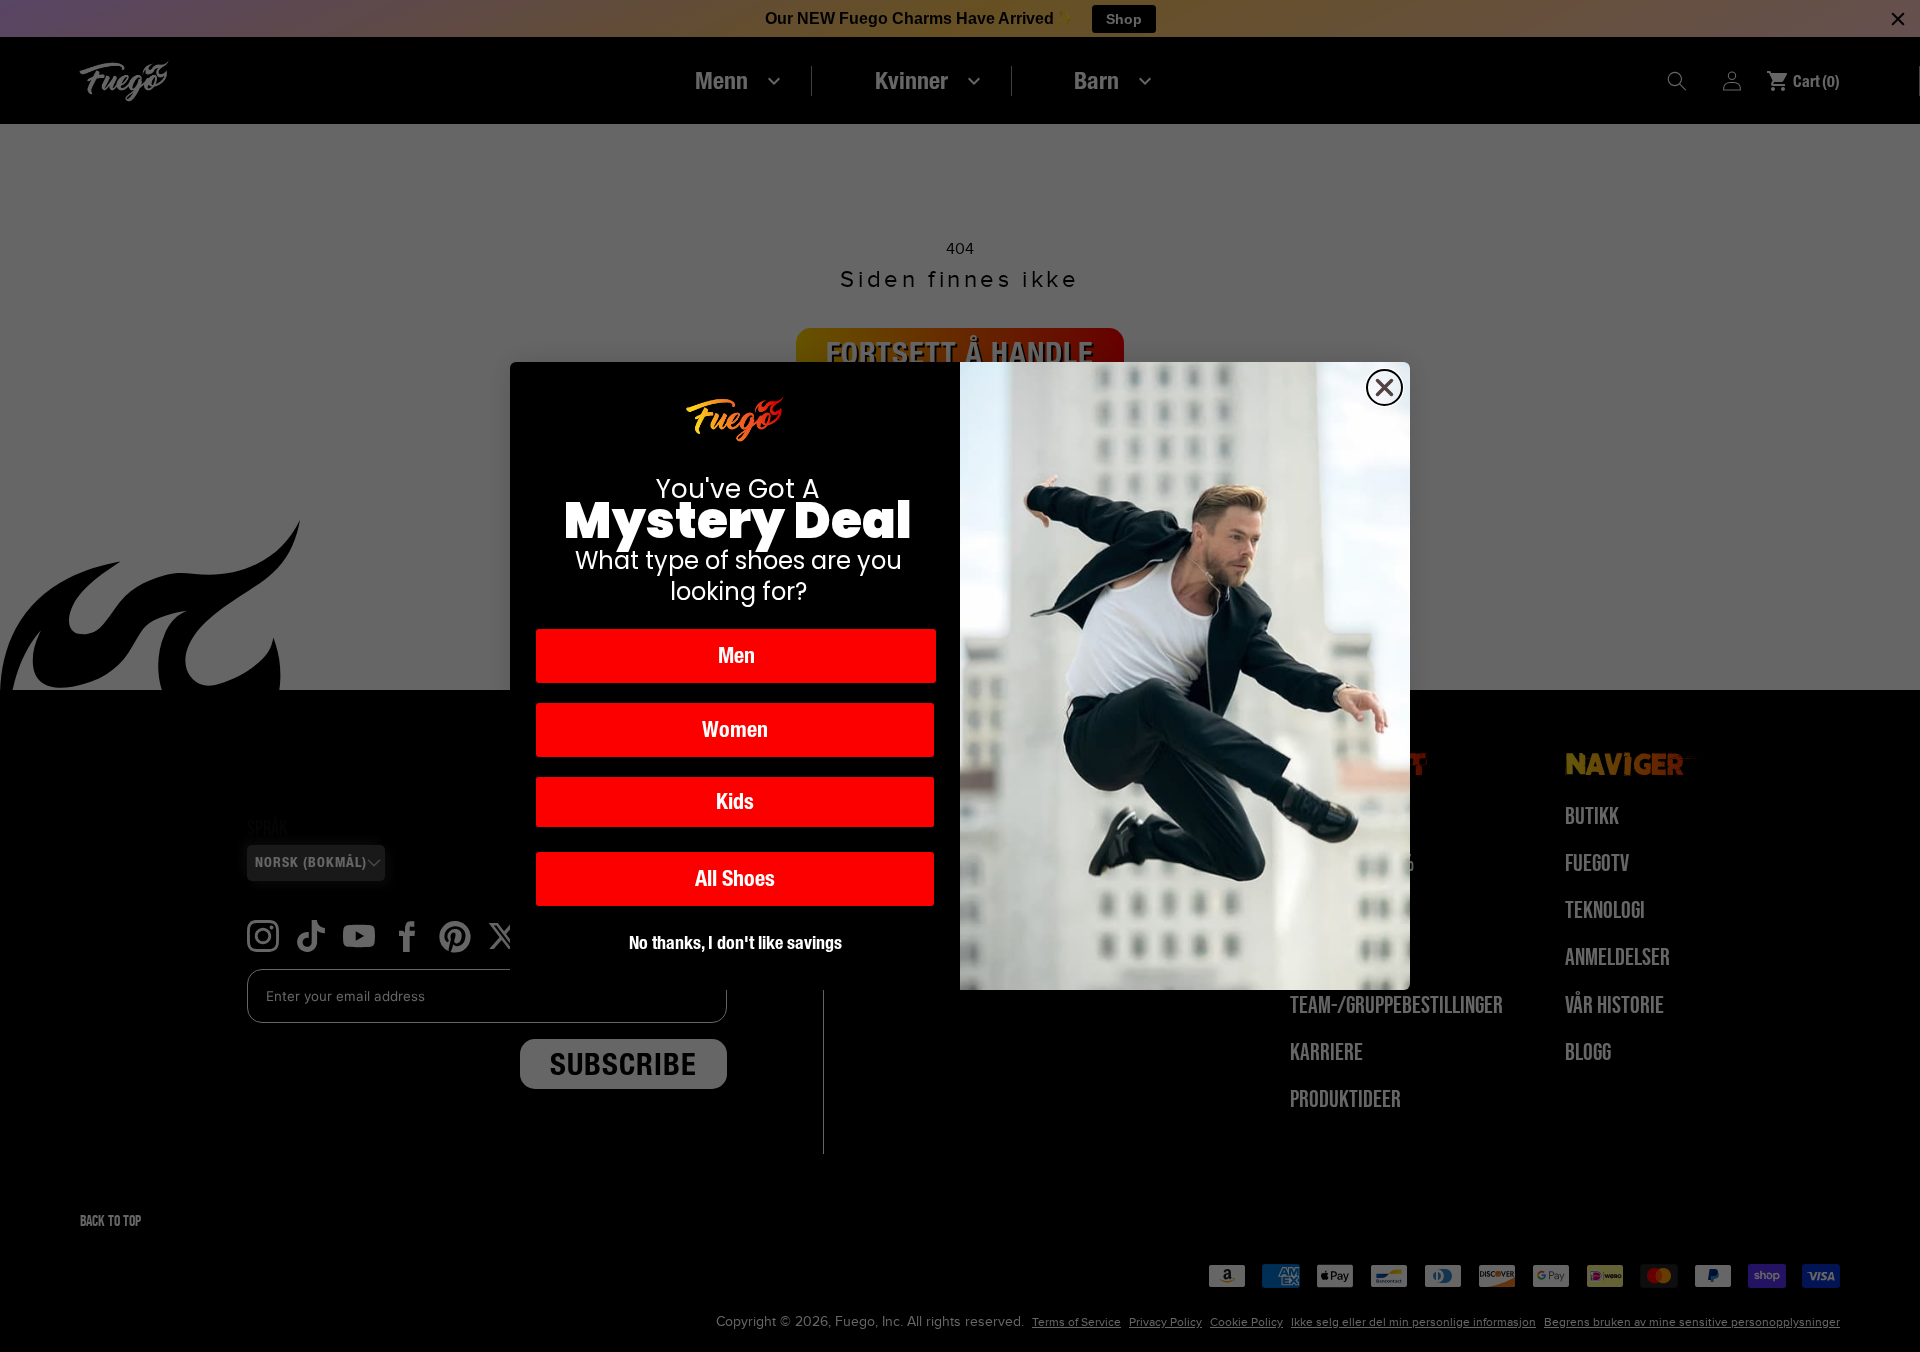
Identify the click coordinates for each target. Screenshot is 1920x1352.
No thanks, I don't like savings (735, 942)
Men (736, 655)
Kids (735, 801)
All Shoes (735, 878)
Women (735, 729)
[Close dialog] (1384, 387)
